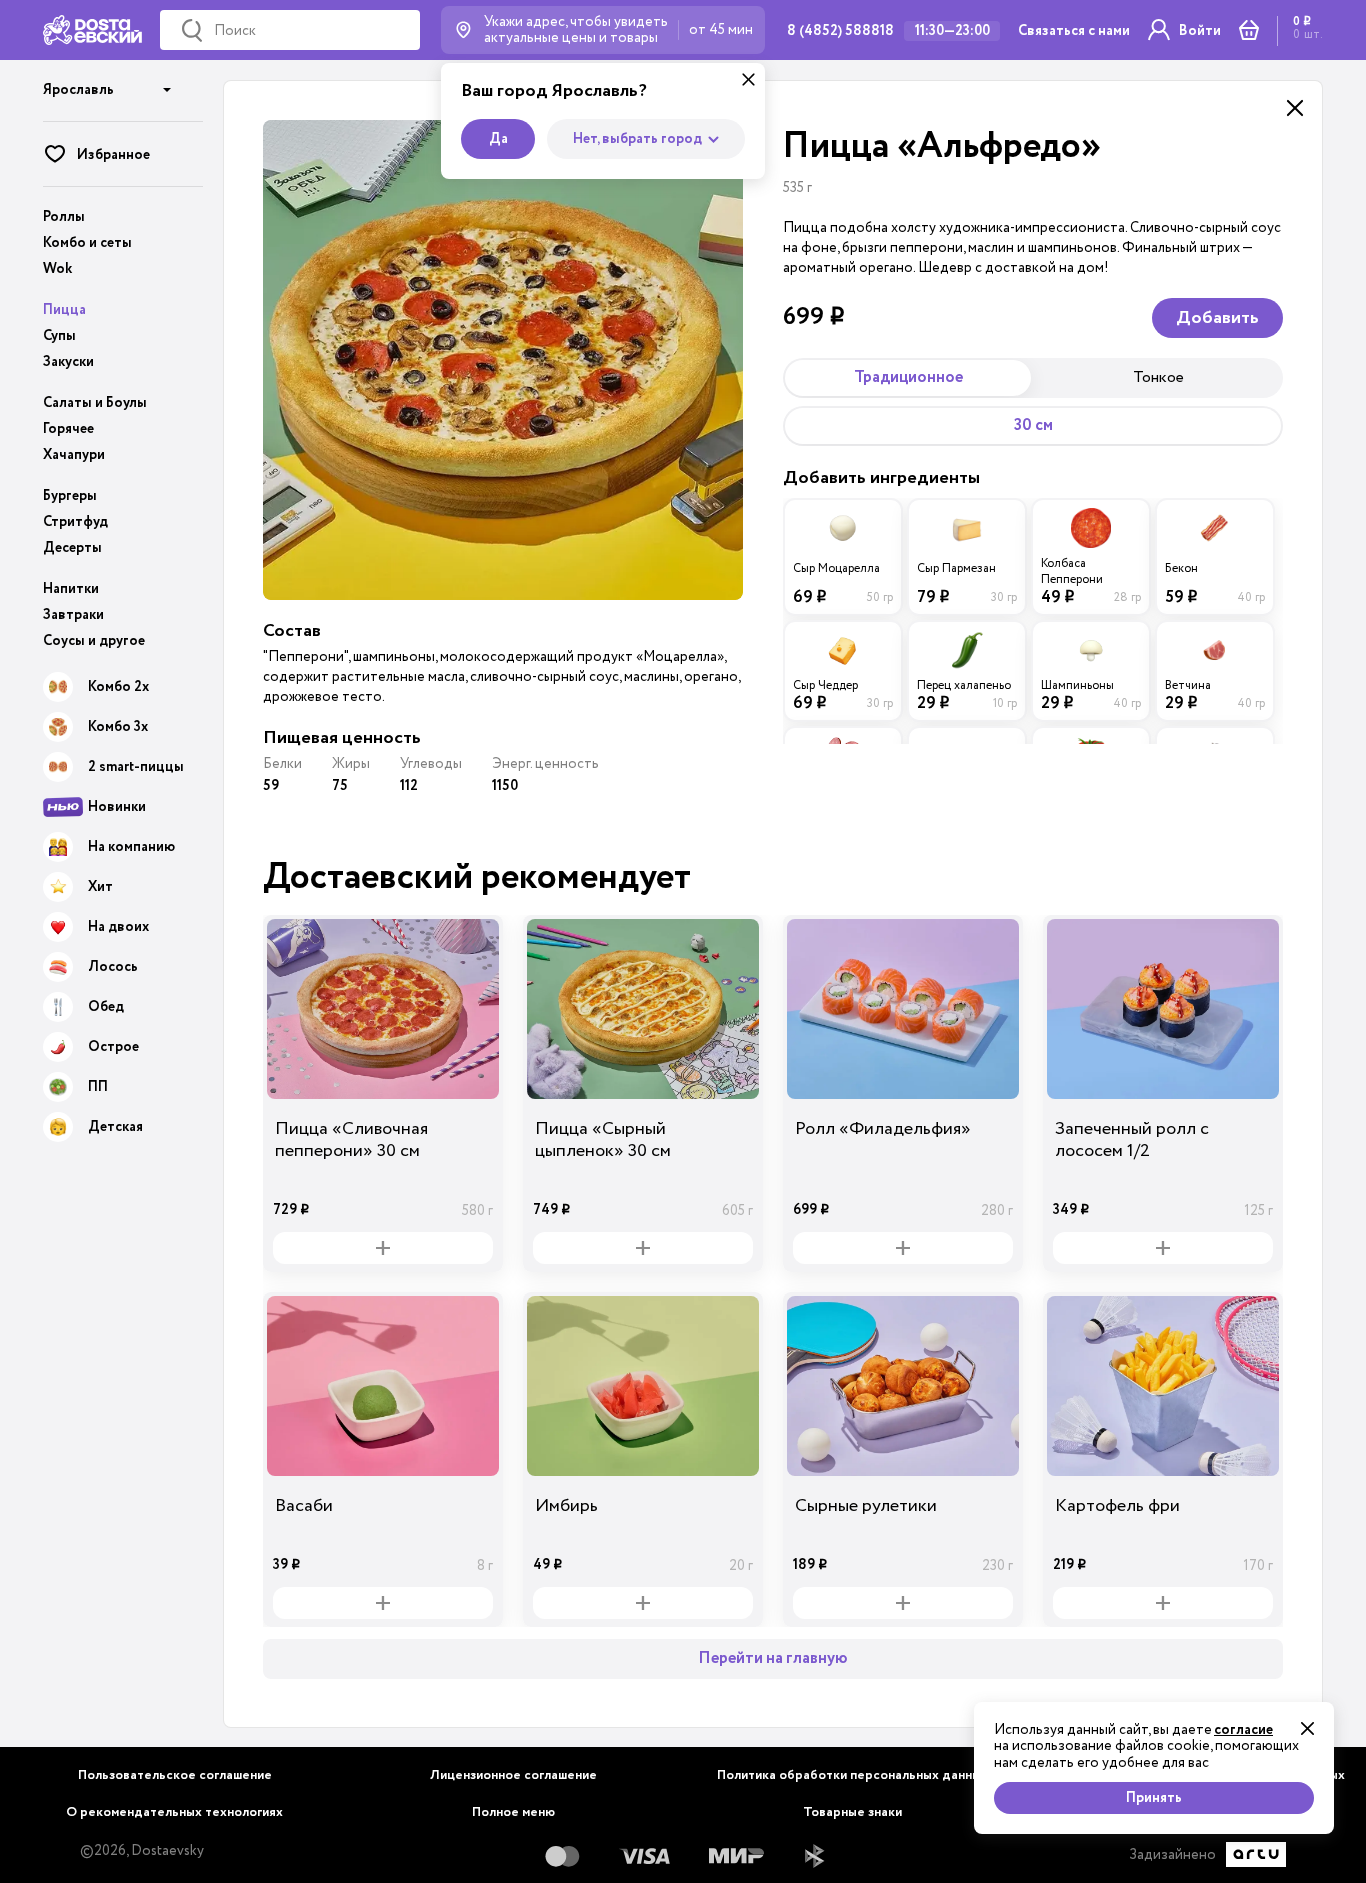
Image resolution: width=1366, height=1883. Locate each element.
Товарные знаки (852, 1812)
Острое (113, 1047)
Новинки (117, 807)
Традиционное (908, 377)
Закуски (68, 362)
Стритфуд (75, 522)
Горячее (68, 429)
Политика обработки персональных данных (852, 1775)
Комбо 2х (118, 687)
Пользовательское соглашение (175, 1775)
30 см (1033, 425)
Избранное (113, 155)
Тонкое (1158, 377)
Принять (1154, 1798)
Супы (59, 336)
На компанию (131, 847)
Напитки (71, 589)
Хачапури (74, 455)
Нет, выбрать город (637, 139)
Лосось (113, 967)
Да (498, 139)
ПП (98, 1087)
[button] (107, 82)
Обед (106, 1007)
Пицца (64, 310)
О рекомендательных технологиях (174, 1812)
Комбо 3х (118, 727)
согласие (1243, 1730)
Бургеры (70, 496)
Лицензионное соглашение (513, 1775)
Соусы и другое (94, 641)
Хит (100, 887)
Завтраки (73, 615)
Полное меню (513, 1812)
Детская (115, 1127)
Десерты (72, 548)
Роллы (64, 217)
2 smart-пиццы (136, 767)
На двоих (118, 927)
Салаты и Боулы (95, 403)
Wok (57, 269)
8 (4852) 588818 (840, 31)
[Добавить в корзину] (383, 1248)
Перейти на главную (773, 1658)
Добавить (1217, 318)
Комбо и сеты (87, 243)
